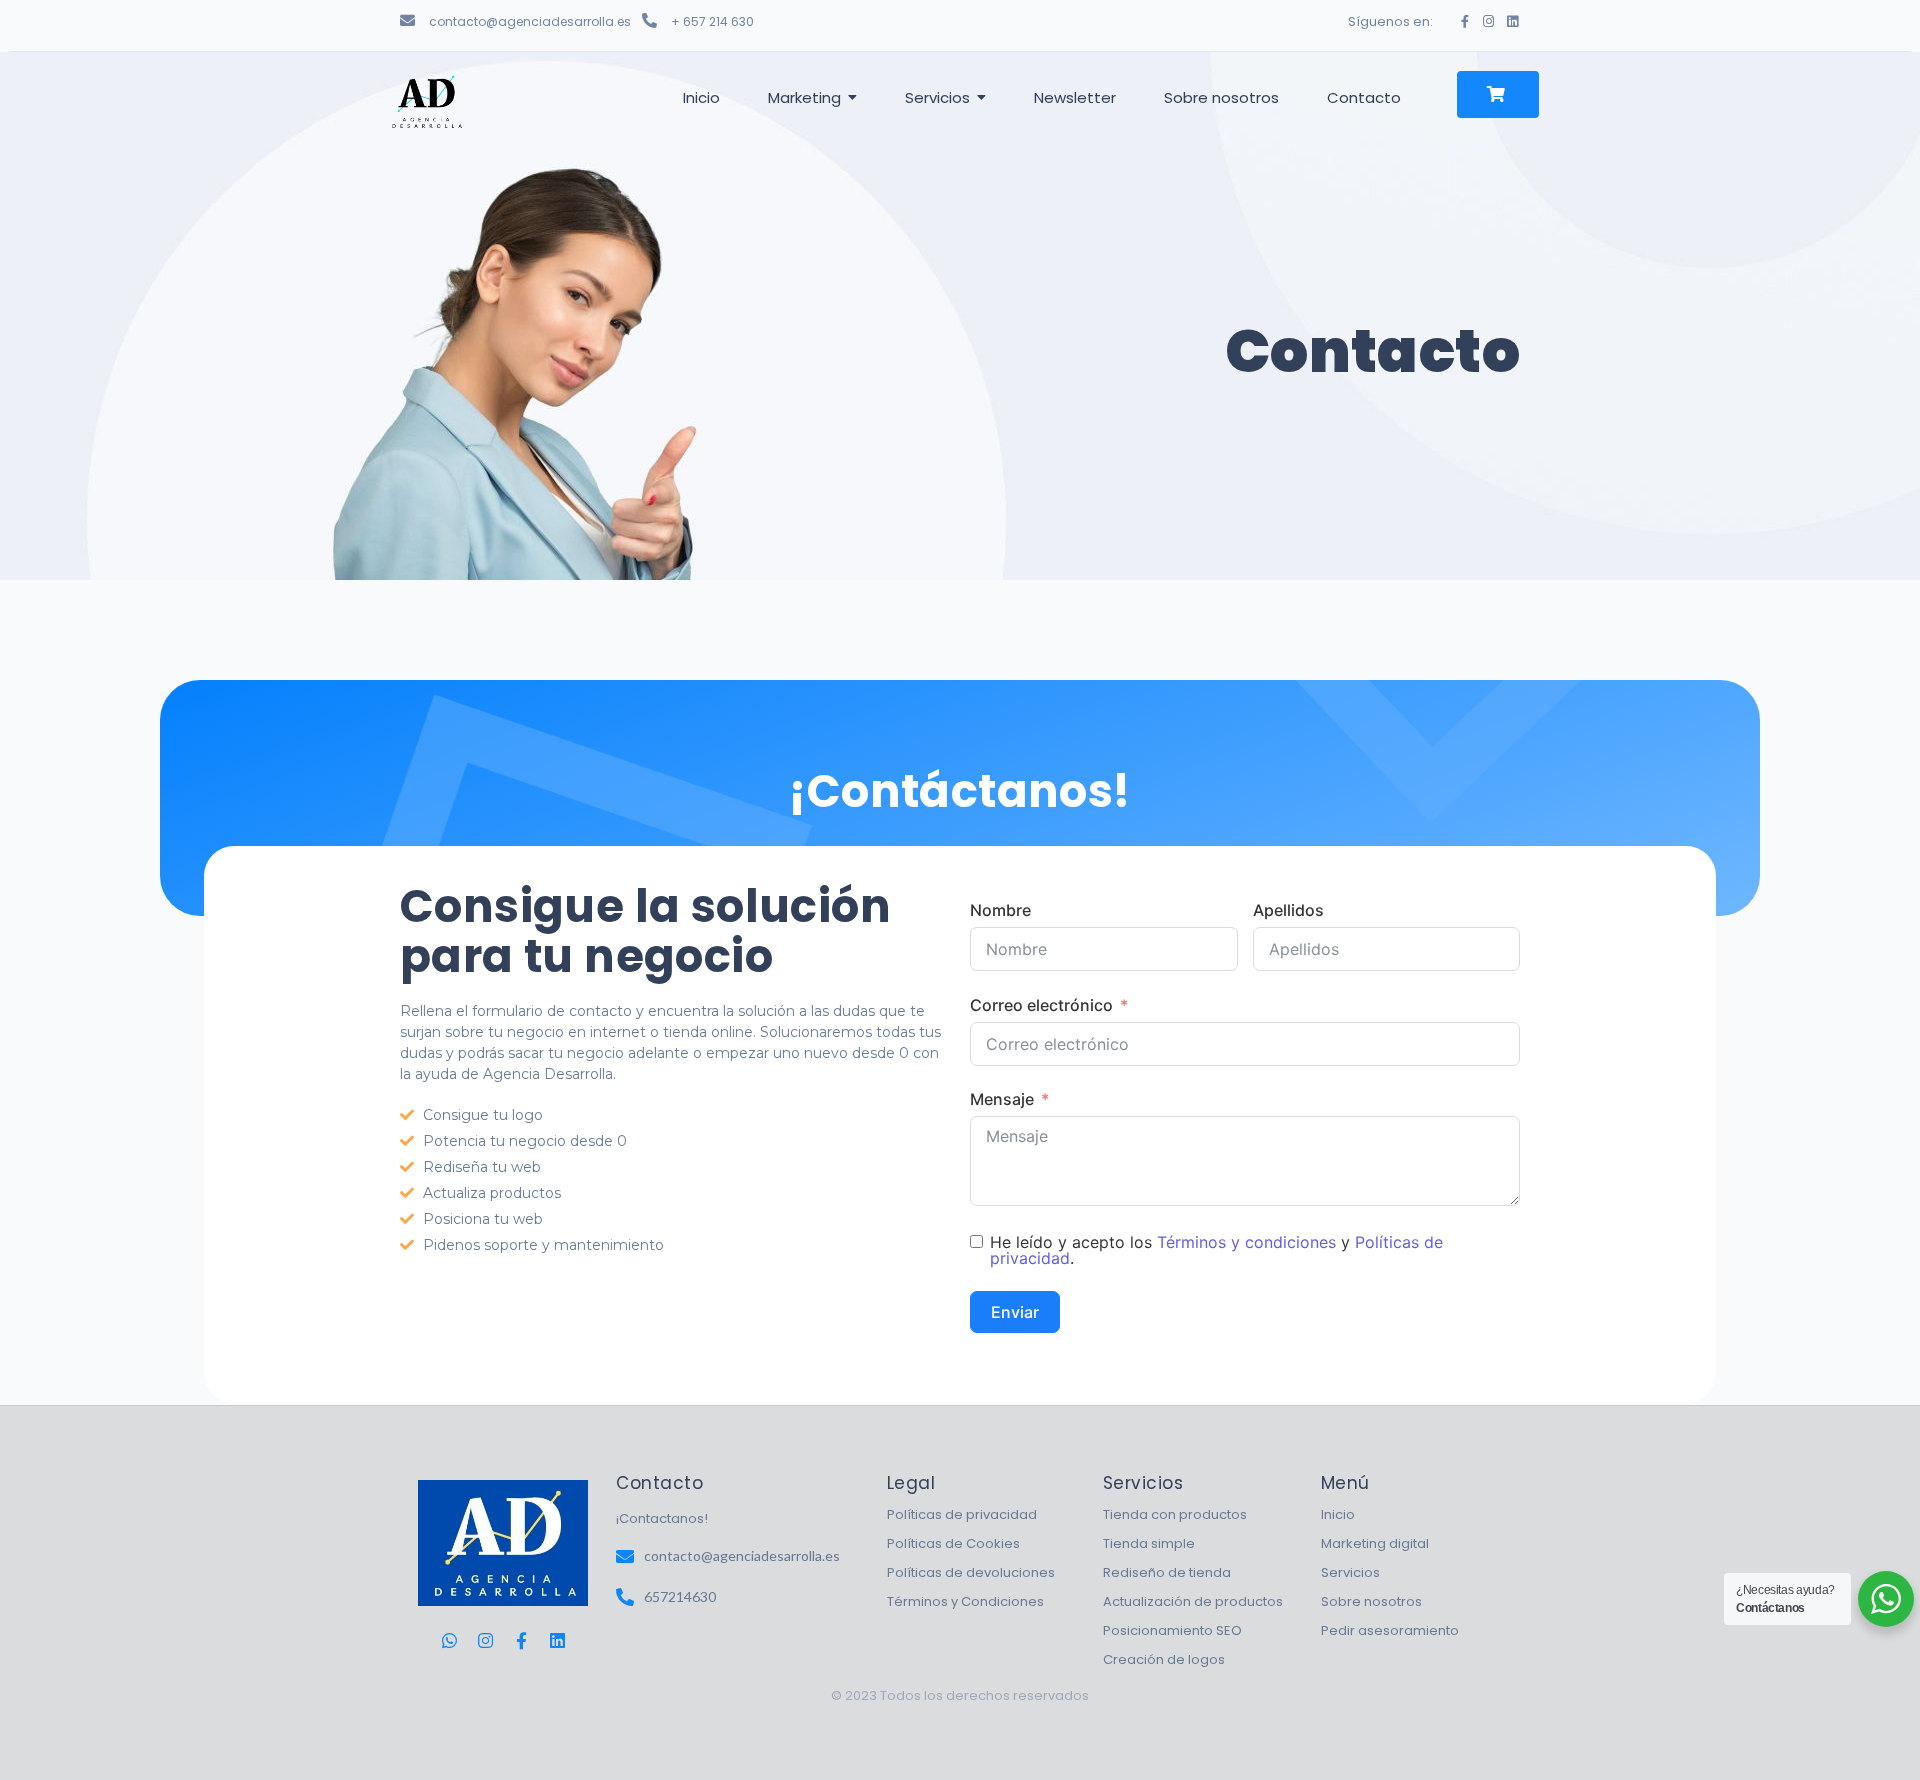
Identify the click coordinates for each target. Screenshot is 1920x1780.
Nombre (1000, 910)
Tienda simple (1149, 1543)
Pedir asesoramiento (1390, 1630)
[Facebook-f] (1464, 21)
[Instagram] (1488, 21)
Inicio (1338, 1514)
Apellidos (1288, 910)
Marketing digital (1375, 1543)
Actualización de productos (1193, 1601)
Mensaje (1002, 1099)
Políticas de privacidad (962, 1514)
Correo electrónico (1041, 1005)
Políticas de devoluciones (971, 1572)
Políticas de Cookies (953, 1543)
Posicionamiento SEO (1172, 1630)
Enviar (1015, 1312)
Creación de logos (1164, 1659)
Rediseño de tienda (1167, 1572)
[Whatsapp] (449, 1640)
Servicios (1350, 1572)
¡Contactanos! (662, 1518)
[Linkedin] (1512, 21)
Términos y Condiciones (965, 1601)
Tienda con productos (1175, 1514)
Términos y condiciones (1246, 1242)
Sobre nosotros (1371, 1601)
